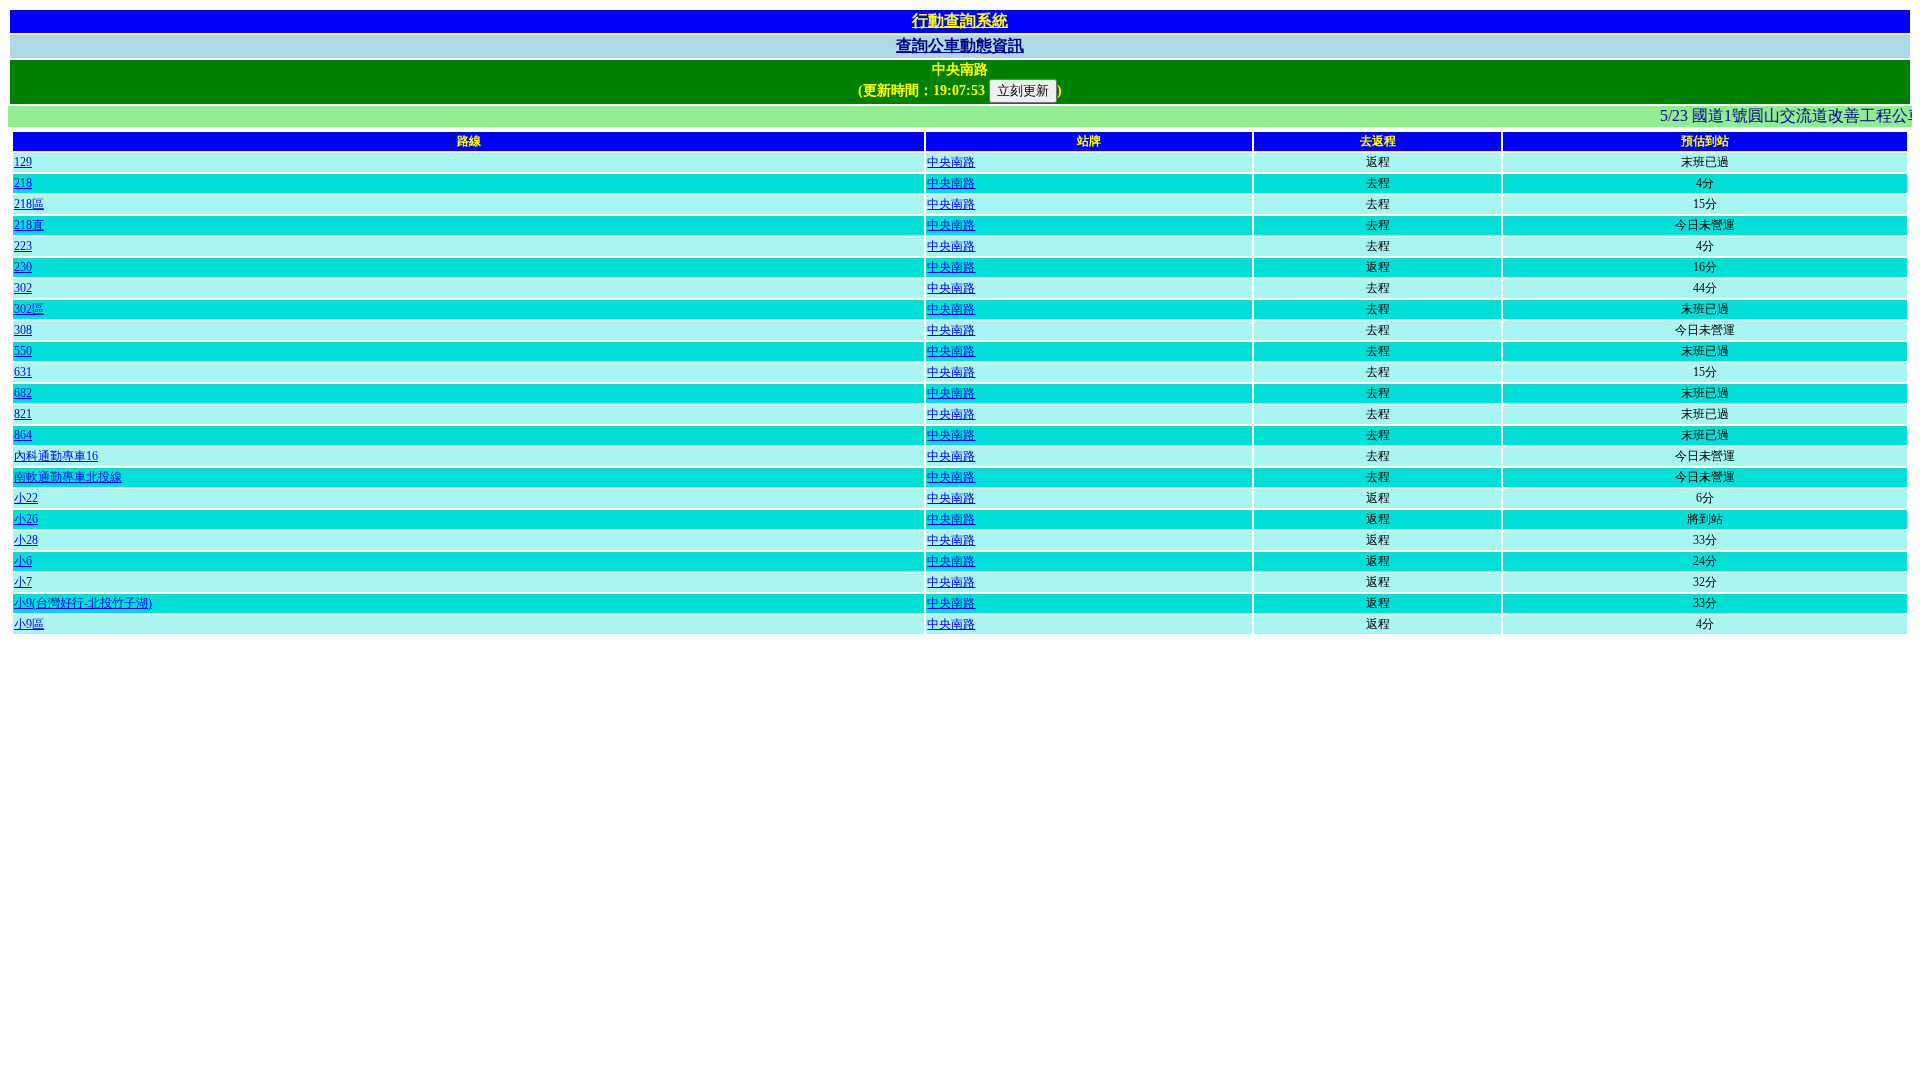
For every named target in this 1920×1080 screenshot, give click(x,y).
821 (23, 414)
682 (23, 393)
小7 (23, 582)
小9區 (29, 624)
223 (23, 246)
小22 (26, 498)
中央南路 (951, 162)
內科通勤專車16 (56, 456)
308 (23, 330)
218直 (29, 225)
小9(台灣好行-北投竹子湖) (83, 603)
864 (23, 435)
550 (23, 351)
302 (23, 288)
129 (23, 162)
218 (23, 183)
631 (23, 372)
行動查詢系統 (960, 20)
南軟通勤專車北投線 (68, 477)
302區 (29, 309)
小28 (26, 540)
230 (23, 267)
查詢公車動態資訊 (960, 45)
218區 (29, 204)
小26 (26, 519)
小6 (23, 561)
